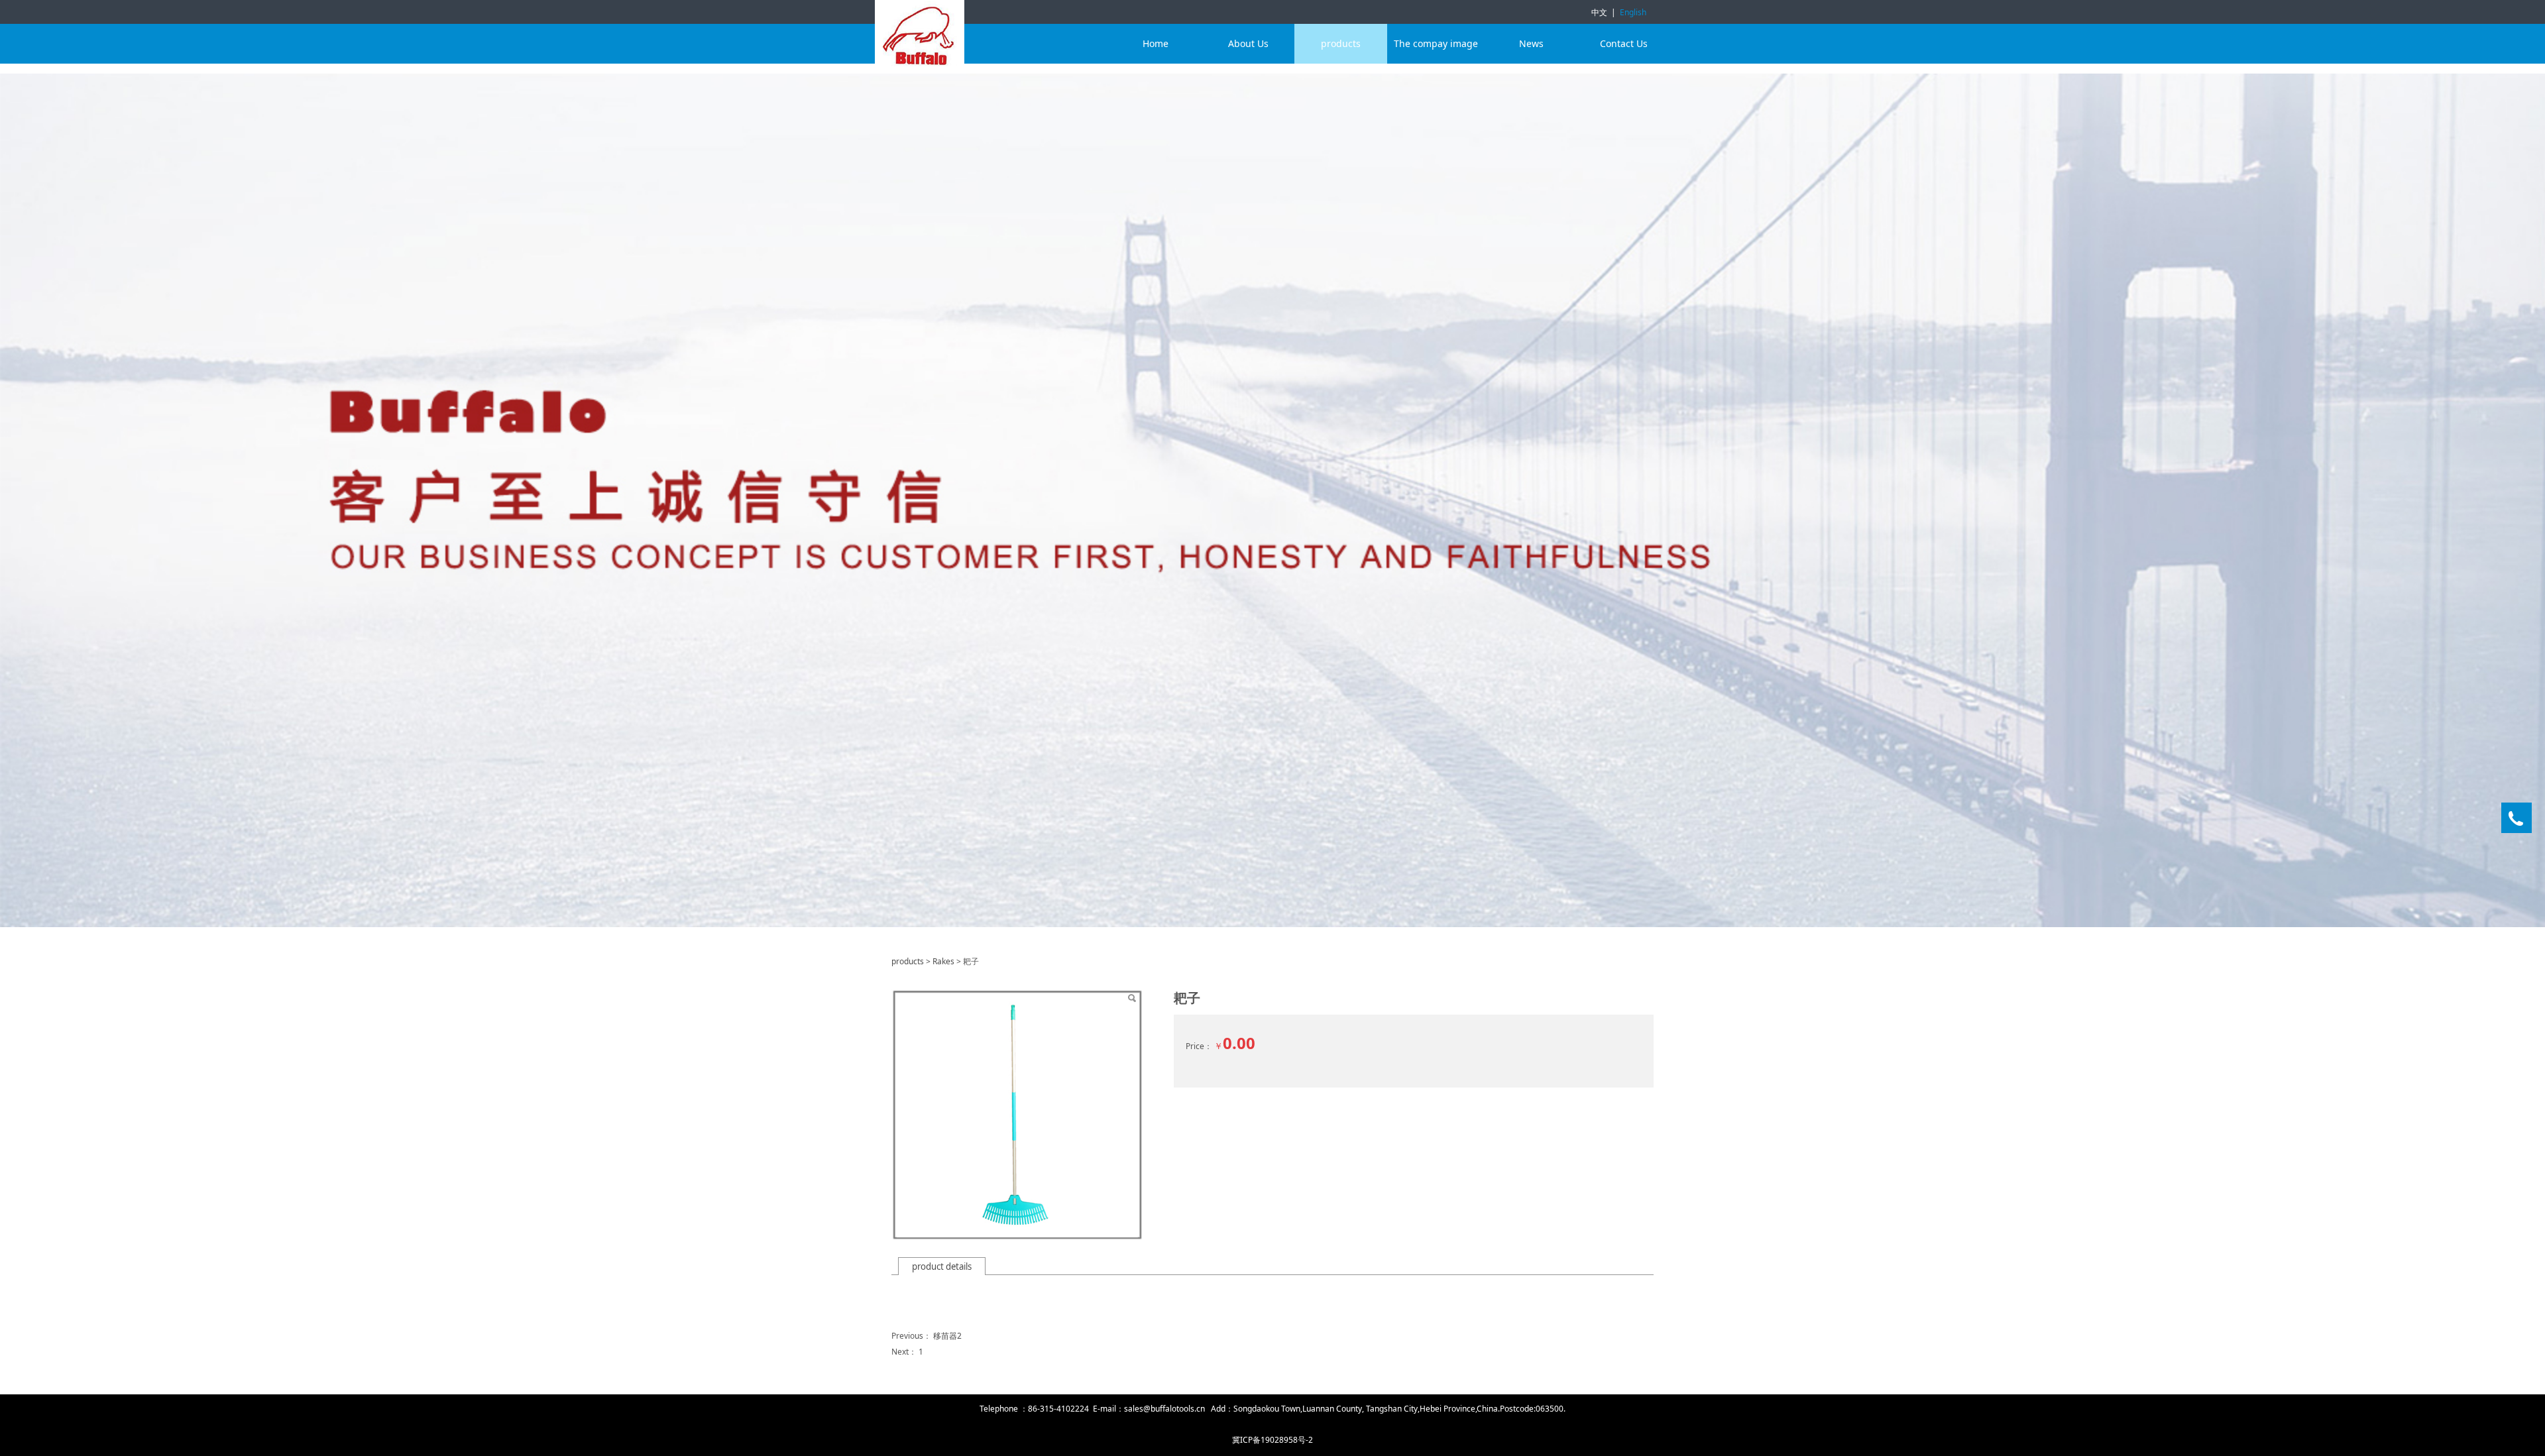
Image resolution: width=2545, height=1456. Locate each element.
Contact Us (1624, 43)
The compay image (1436, 43)
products (1341, 43)
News (1531, 43)
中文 (1599, 12)
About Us (1248, 43)
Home (1156, 43)
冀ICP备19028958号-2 (1272, 1440)
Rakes (943, 961)
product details (942, 1266)
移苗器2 (947, 1336)
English (1633, 12)
